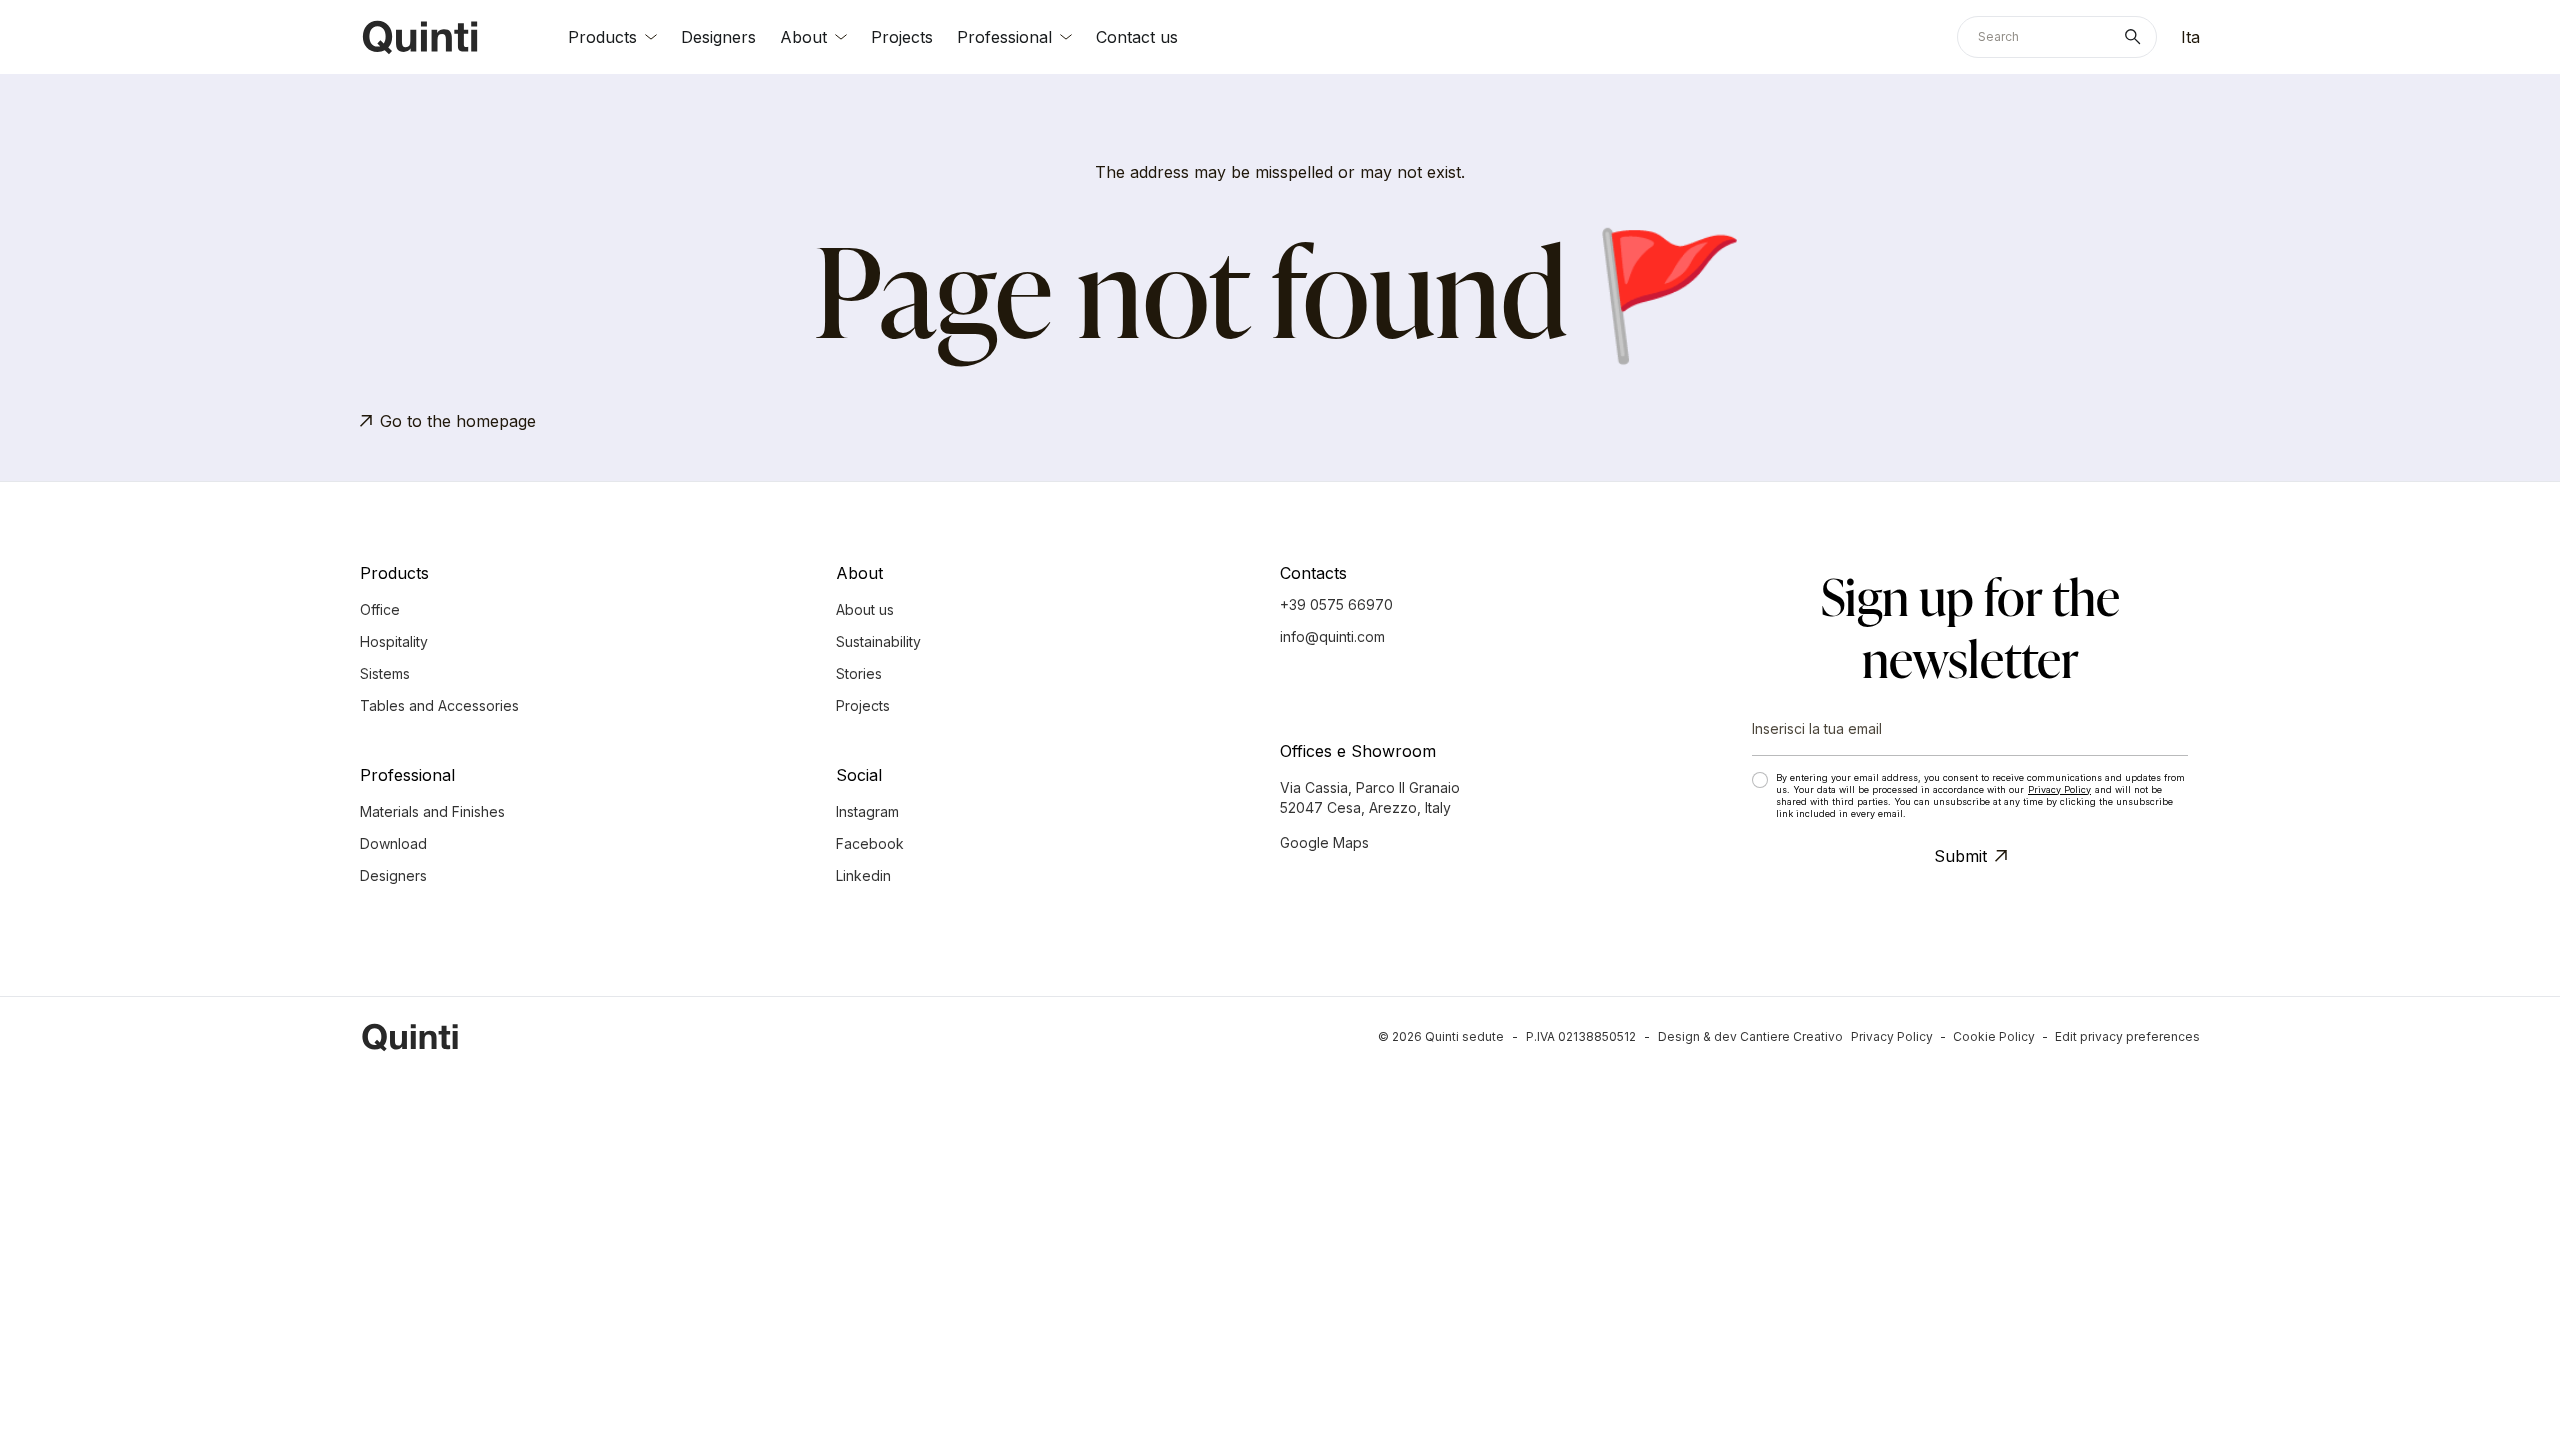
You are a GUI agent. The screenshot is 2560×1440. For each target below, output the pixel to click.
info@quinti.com (1332, 636)
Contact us (1137, 37)
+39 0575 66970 (1336, 604)
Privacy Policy (2059, 789)
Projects (902, 37)
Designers (718, 37)
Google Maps (1324, 842)
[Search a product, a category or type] (2137, 37)
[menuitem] (2190, 37)
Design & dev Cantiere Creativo (1750, 1036)
